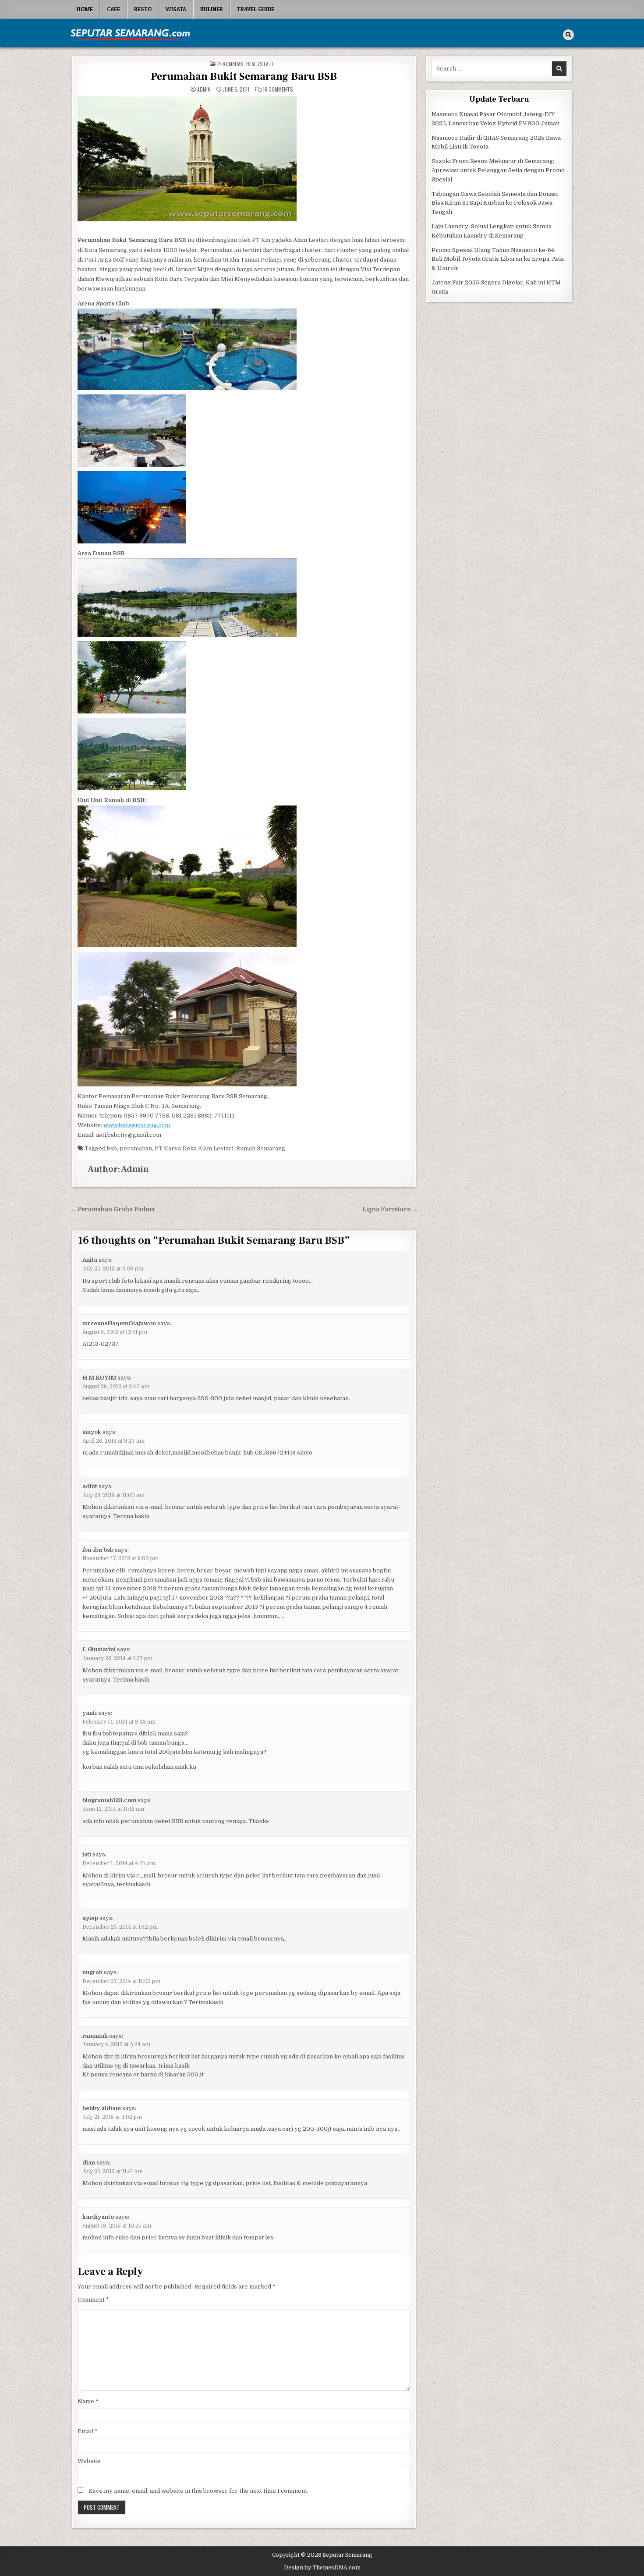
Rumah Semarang (261, 1148)
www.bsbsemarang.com (137, 1125)
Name (88, 2401)
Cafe (113, 9)
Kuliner (212, 9)
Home (85, 9)
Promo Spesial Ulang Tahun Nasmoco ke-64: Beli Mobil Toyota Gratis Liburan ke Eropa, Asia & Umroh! (498, 259)
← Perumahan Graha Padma (112, 1209)
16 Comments (278, 89)
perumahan (136, 1148)
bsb (112, 1148)
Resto (143, 9)
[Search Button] (568, 35)
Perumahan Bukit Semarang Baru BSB (244, 76)
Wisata (176, 9)
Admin (204, 89)
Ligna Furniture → (390, 1209)
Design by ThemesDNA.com (322, 2568)
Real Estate (260, 64)
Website (89, 2461)
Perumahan (230, 64)
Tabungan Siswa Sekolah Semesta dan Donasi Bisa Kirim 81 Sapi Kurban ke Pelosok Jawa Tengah (495, 203)
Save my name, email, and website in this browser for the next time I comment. (199, 2491)
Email (88, 2431)
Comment (93, 2300)
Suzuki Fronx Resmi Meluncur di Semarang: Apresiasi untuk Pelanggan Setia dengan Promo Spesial (498, 170)
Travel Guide (256, 9)
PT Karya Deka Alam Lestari (194, 1148)
